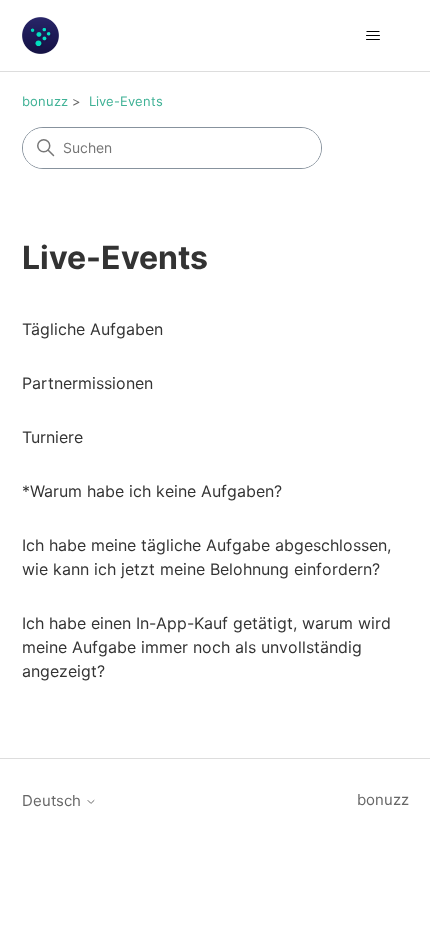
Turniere (52, 437)
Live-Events (126, 101)
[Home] (40, 35)
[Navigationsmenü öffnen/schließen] (373, 36)
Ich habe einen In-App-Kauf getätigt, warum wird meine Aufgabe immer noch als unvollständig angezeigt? (206, 647)
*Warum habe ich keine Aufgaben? (152, 491)
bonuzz (45, 101)
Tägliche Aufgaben (92, 329)
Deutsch (53, 800)
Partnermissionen (87, 383)
